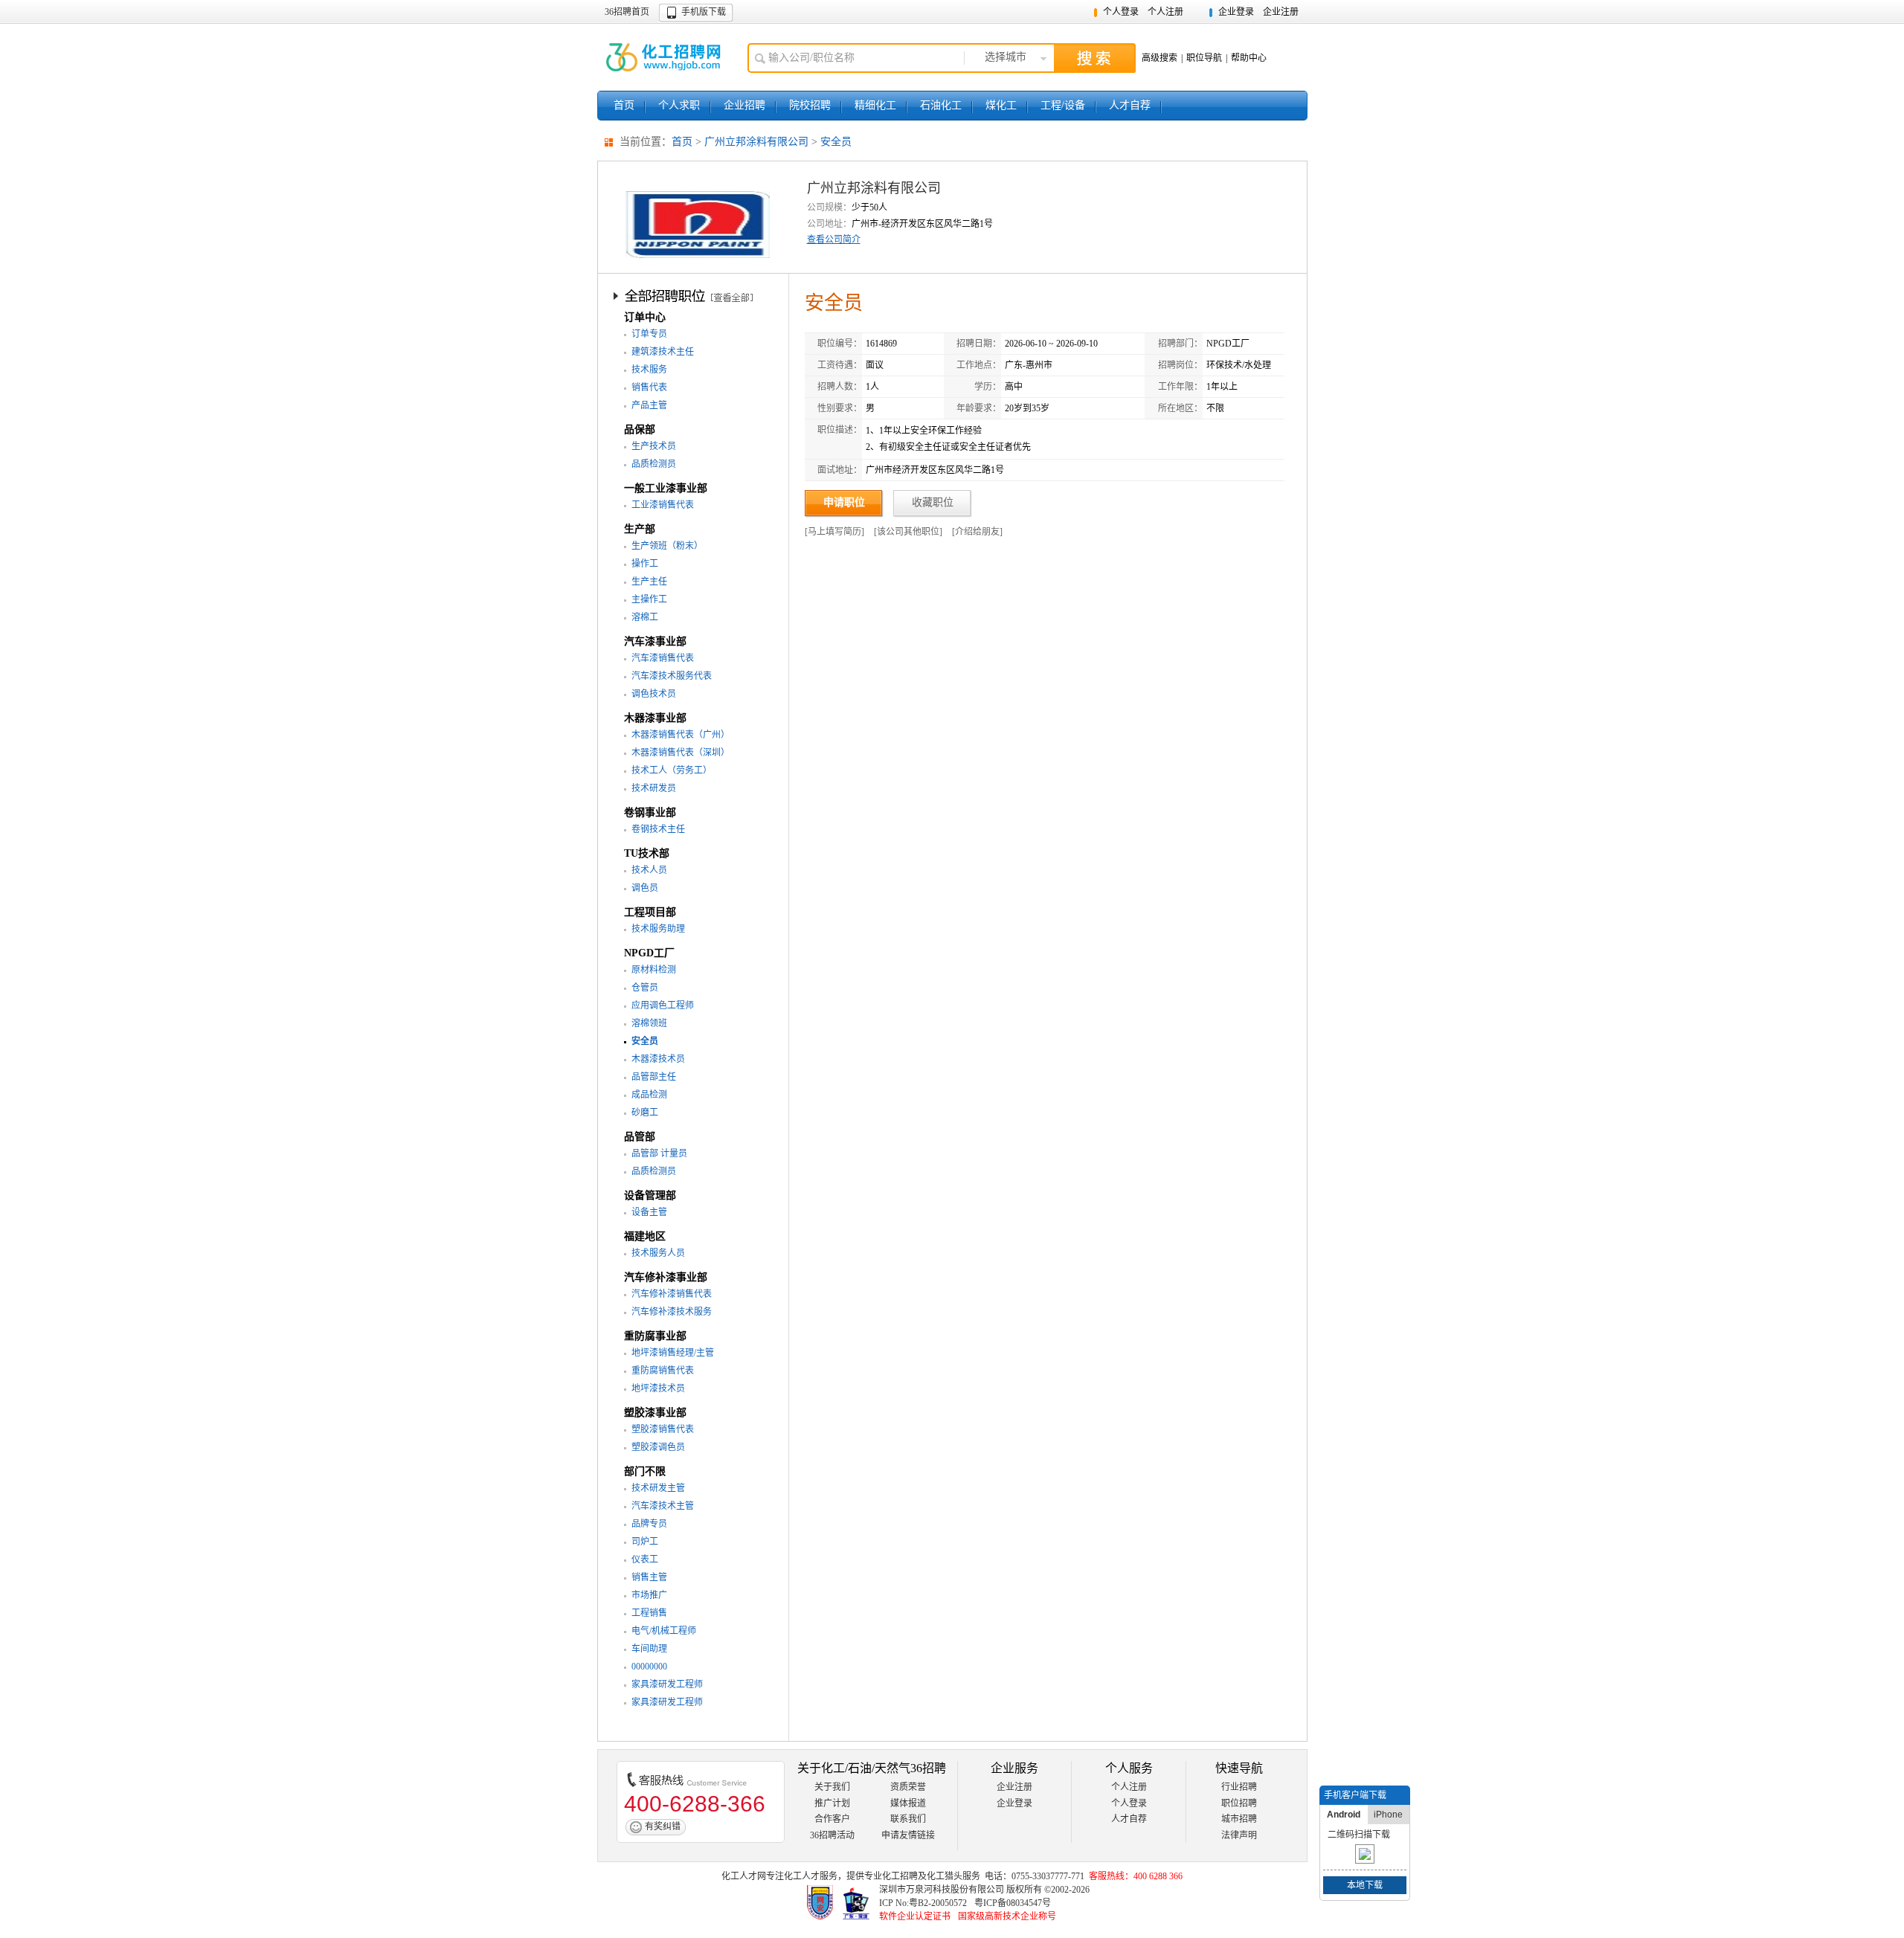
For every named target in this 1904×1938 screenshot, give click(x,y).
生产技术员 (654, 446)
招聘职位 (695, 295)
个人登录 (1121, 12)
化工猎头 (945, 1876)
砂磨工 (645, 1113)
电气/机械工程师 (664, 1631)
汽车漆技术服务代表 (672, 676)
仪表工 (645, 1559)
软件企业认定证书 (915, 1916)
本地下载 (1365, 1885)
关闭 (1400, 1795)
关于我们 (832, 1787)
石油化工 (941, 105)
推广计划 (832, 1803)
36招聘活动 (832, 1835)
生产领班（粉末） (667, 546)
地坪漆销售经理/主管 (673, 1353)
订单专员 (649, 334)
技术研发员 (654, 788)
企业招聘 (744, 105)
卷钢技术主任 (658, 829)
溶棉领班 (649, 1023)
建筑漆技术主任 (663, 352)
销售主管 (649, 1577)
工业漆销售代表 (663, 505)
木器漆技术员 (658, 1059)
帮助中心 (1249, 58)
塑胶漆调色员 (658, 1447)
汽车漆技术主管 (663, 1506)
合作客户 (832, 1819)
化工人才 (802, 1876)
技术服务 (649, 370)
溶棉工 (645, 617)
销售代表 (649, 387)
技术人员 (649, 870)
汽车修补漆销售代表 (672, 1294)
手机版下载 (704, 12)
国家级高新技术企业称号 (1007, 1916)
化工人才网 (744, 1876)
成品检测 (649, 1095)
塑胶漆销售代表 (663, 1429)
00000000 (649, 1667)
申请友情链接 (908, 1835)
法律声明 (1239, 1835)
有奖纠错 (663, 1826)
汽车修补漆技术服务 (672, 1312)
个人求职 (679, 105)
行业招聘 (1239, 1787)
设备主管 (649, 1212)
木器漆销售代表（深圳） (681, 753)
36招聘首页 (627, 12)
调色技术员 (654, 694)
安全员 (836, 142)
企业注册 (1281, 12)
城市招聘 (1239, 1819)
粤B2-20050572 (938, 1903)
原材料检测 (654, 970)
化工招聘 (900, 1876)
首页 (624, 105)
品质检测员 (654, 464)
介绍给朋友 (977, 532)
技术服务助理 (658, 929)
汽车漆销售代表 (663, 658)
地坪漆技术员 (658, 1388)
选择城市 (1006, 57)
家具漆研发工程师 (667, 1684)
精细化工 (875, 105)
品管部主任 (654, 1077)
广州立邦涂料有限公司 (756, 142)
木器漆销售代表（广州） (681, 735)
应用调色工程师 (663, 1005)
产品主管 (649, 405)
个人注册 (1165, 12)
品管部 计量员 (659, 1153)
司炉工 (645, 1542)
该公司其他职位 (908, 532)
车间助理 (649, 1649)
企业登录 (1236, 12)
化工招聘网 (665, 57)
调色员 (645, 888)
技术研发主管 (658, 1488)
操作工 (645, 564)
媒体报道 (908, 1803)
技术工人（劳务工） (672, 770)
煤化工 (1001, 105)
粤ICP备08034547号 (1013, 1903)
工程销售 (649, 1613)
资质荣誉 (908, 1787)
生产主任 (649, 582)
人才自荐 (1130, 105)
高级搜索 (1160, 58)
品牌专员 (649, 1524)
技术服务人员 (658, 1253)
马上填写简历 (834, 532)
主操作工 (649, 599)
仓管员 (645, 988)
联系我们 (908, 1819)
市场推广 (649, 1595)
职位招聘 (1239, 1803)
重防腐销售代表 (663, 1371)
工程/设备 (1063, 105)
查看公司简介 (834, 239)
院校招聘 (810, 105)
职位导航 (1204, 58)
